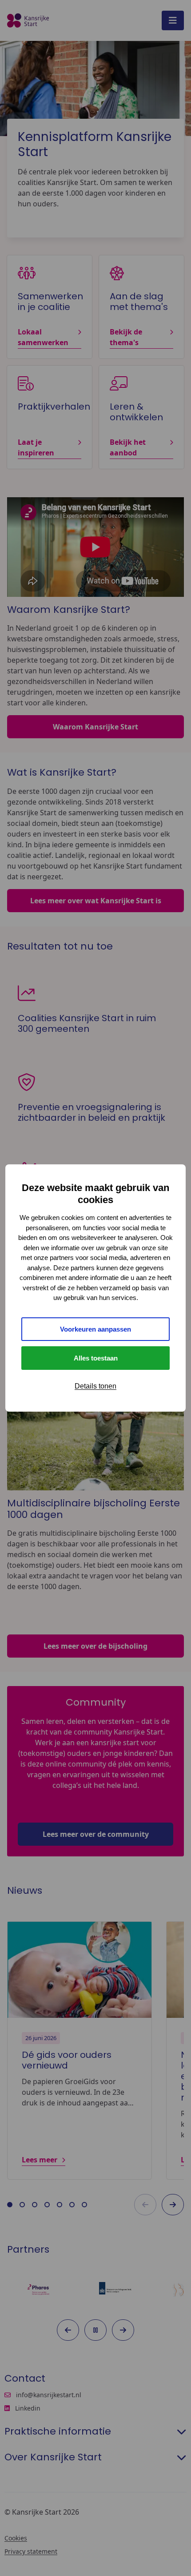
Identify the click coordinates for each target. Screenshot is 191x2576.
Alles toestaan (96, 1358)
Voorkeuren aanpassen (95, 1329)
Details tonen (95, 1386)
